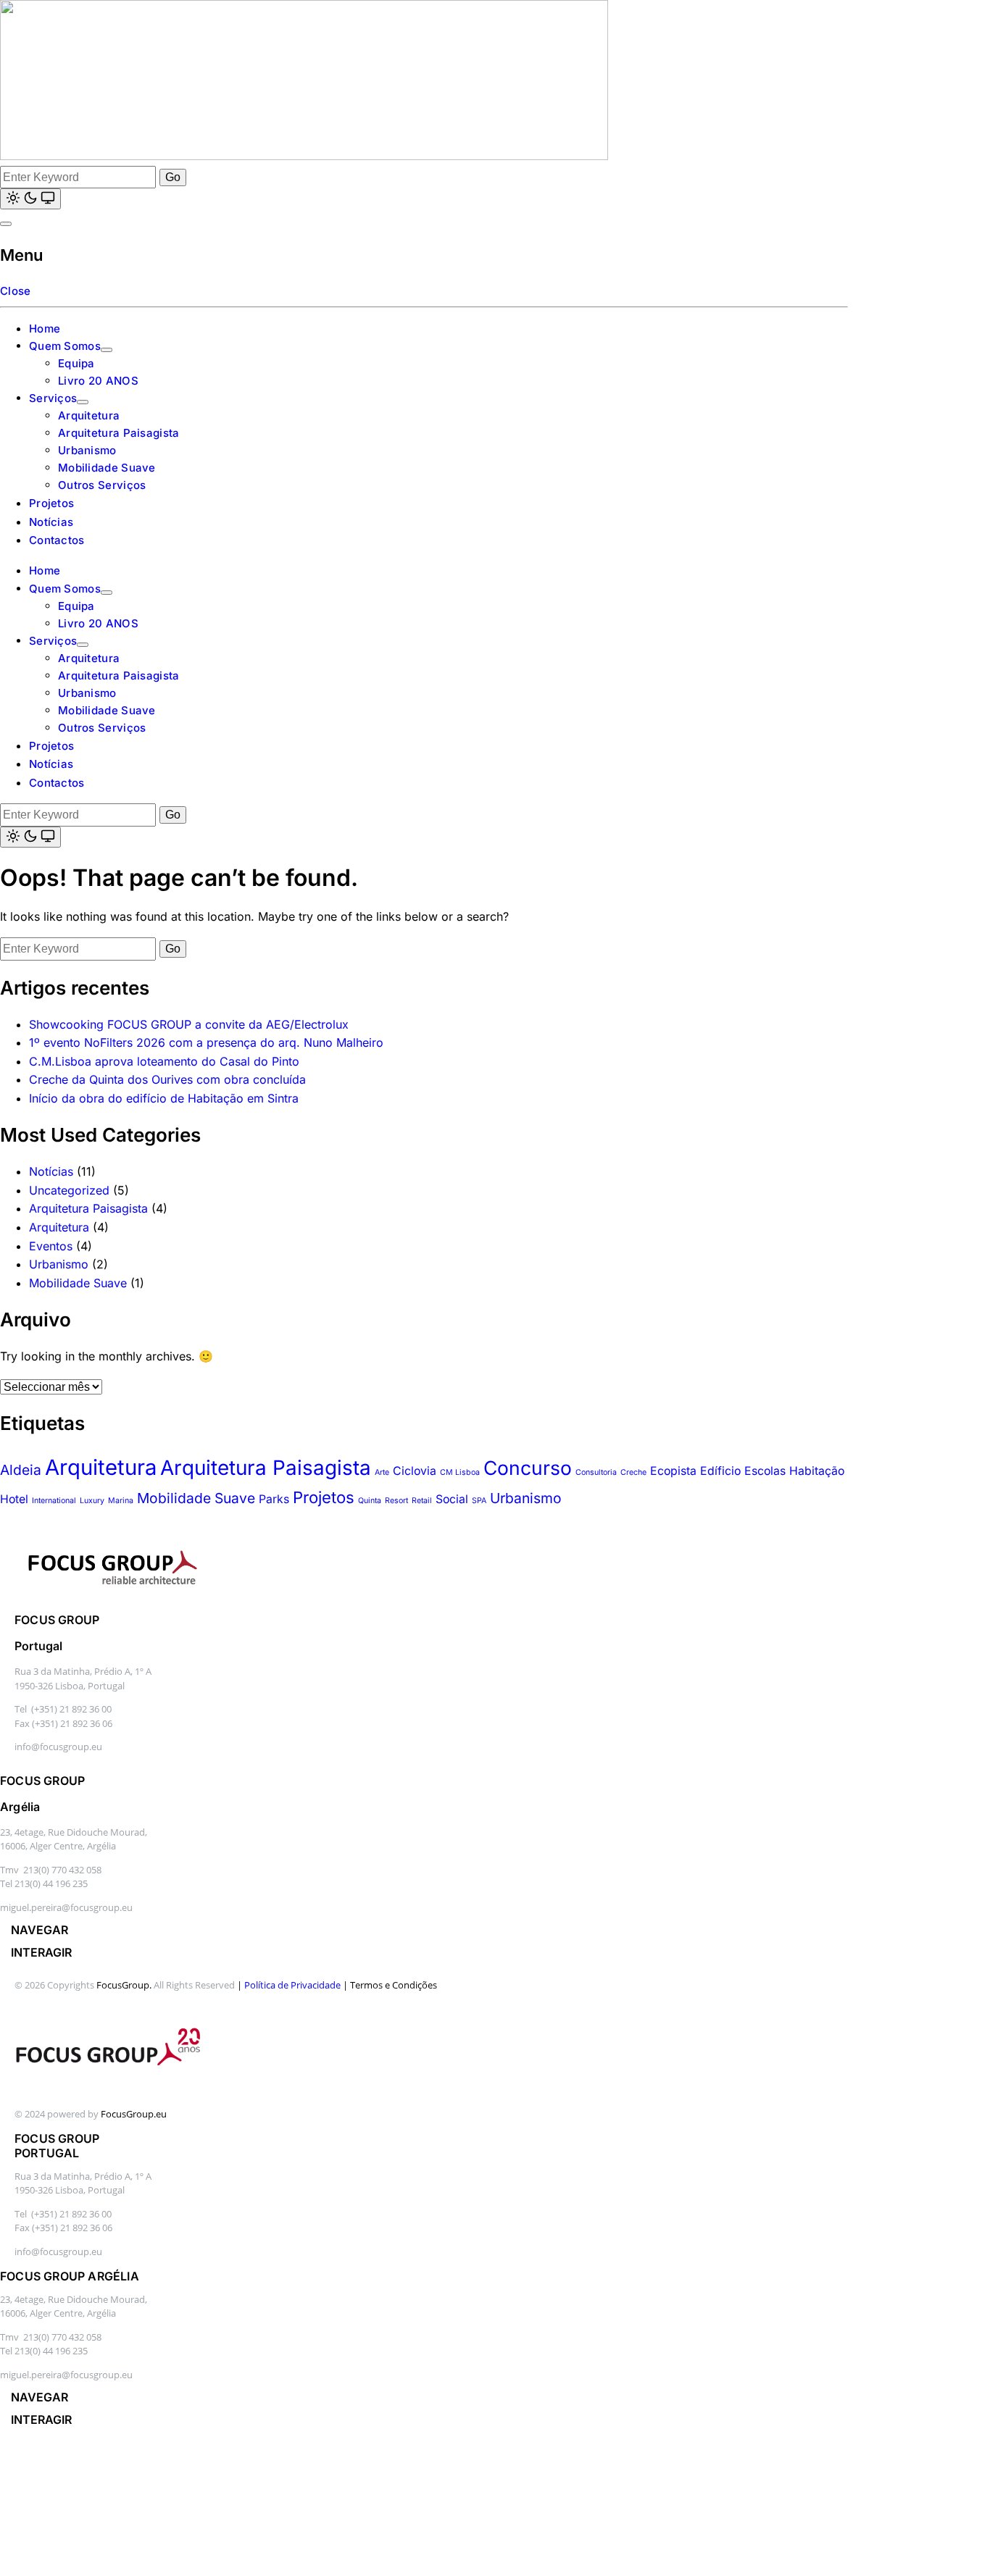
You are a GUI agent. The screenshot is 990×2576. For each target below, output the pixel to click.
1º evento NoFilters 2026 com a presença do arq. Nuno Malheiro (206, 1042)
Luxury (92, 1501)
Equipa (76, 363)
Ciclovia (415, 1471)
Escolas (765, 1471)
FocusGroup (123, 1985)
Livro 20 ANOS (98, 381)
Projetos (51, 503)
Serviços (53, 398)
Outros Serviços (102, 485)
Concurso (528, 1468)
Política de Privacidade (292, 1985)
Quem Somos (65, 346)
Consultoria (596, 1472)
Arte (382, 1472)
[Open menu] (6, 224)
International (54, 1501)
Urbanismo (87, 450)
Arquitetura (89, 415)
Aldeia (21, 1470)
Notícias (51, 522)
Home (45, 329)
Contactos (57, 540)
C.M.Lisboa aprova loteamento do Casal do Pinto (164, 1061)
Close (16, 291)
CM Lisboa (460, 1472)
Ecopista (673, 1471)
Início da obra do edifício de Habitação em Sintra (164, 1098)
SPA (479, 1501)
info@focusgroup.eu (58, 1747)
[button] (43, 1930)
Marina (121, 1501)
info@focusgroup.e (55, 2251)
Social (452, 1499)
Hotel (14, 1499)
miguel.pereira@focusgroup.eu (66, 1907)
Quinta (370, 1501)
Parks (274, 1499)
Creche (633, 1472)
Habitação (817, 1471)
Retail (422, 1501)
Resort (396, 1501)
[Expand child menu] (107, 350)
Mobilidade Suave (107, 468)
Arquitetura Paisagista (119, 433)
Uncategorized (69, 1190)
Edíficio (720, 1471)
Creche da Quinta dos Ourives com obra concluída (167, 1079)
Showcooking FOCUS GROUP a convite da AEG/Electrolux (189, 1024)
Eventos (51, 1246)
